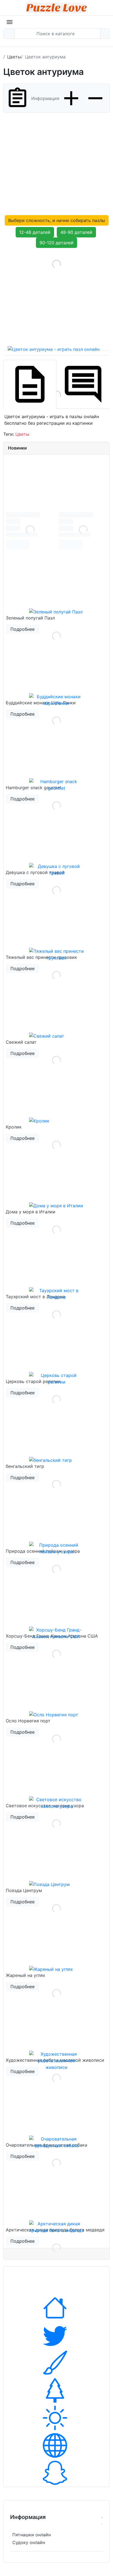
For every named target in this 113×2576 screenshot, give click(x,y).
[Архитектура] (56, 2308)
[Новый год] (56, 2390)
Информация (45, 98)
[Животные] (56, 2335)
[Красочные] (56, 2363)
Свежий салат (21, 1042)
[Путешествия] (56, 2418)
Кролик (14, 1127)
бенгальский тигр (25, 1466)
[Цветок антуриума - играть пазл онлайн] (56, 297)
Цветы (22, 434)
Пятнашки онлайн (32, 2535)
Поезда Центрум (24, 1890)
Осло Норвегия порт (28, 1721)
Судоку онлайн (29, 2542)
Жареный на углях (26, 1975)
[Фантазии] (56, 2473)
